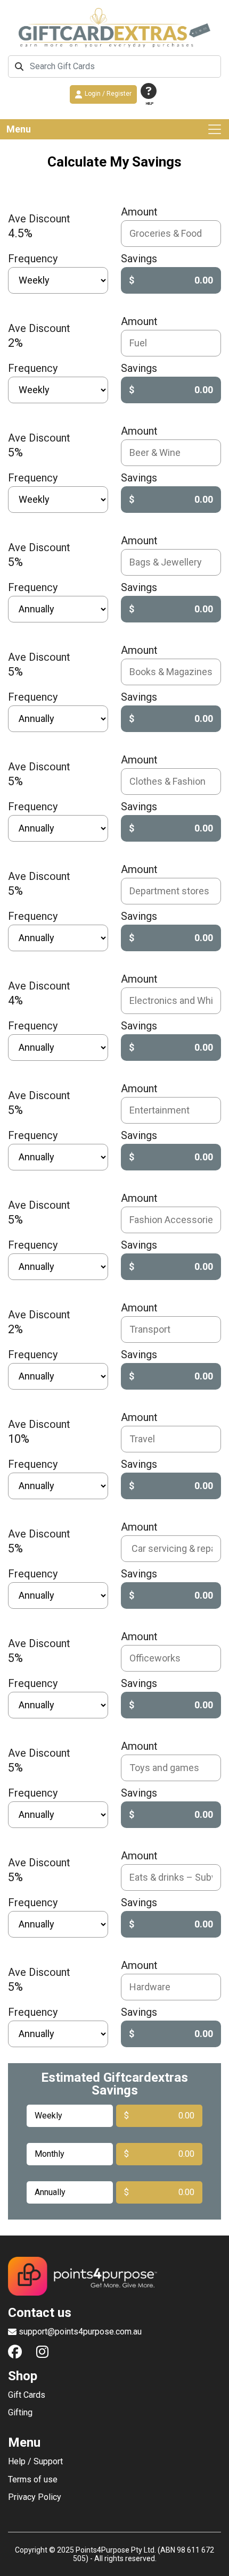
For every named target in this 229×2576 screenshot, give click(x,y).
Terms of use (33, 2480)
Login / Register (108, 94)
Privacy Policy (35, 2497)
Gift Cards (27, 2395)
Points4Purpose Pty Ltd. (116, 2550)
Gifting (20, 2413)
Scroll (216, 2563)
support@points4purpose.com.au (80, 2332)
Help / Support (35, 2462)
